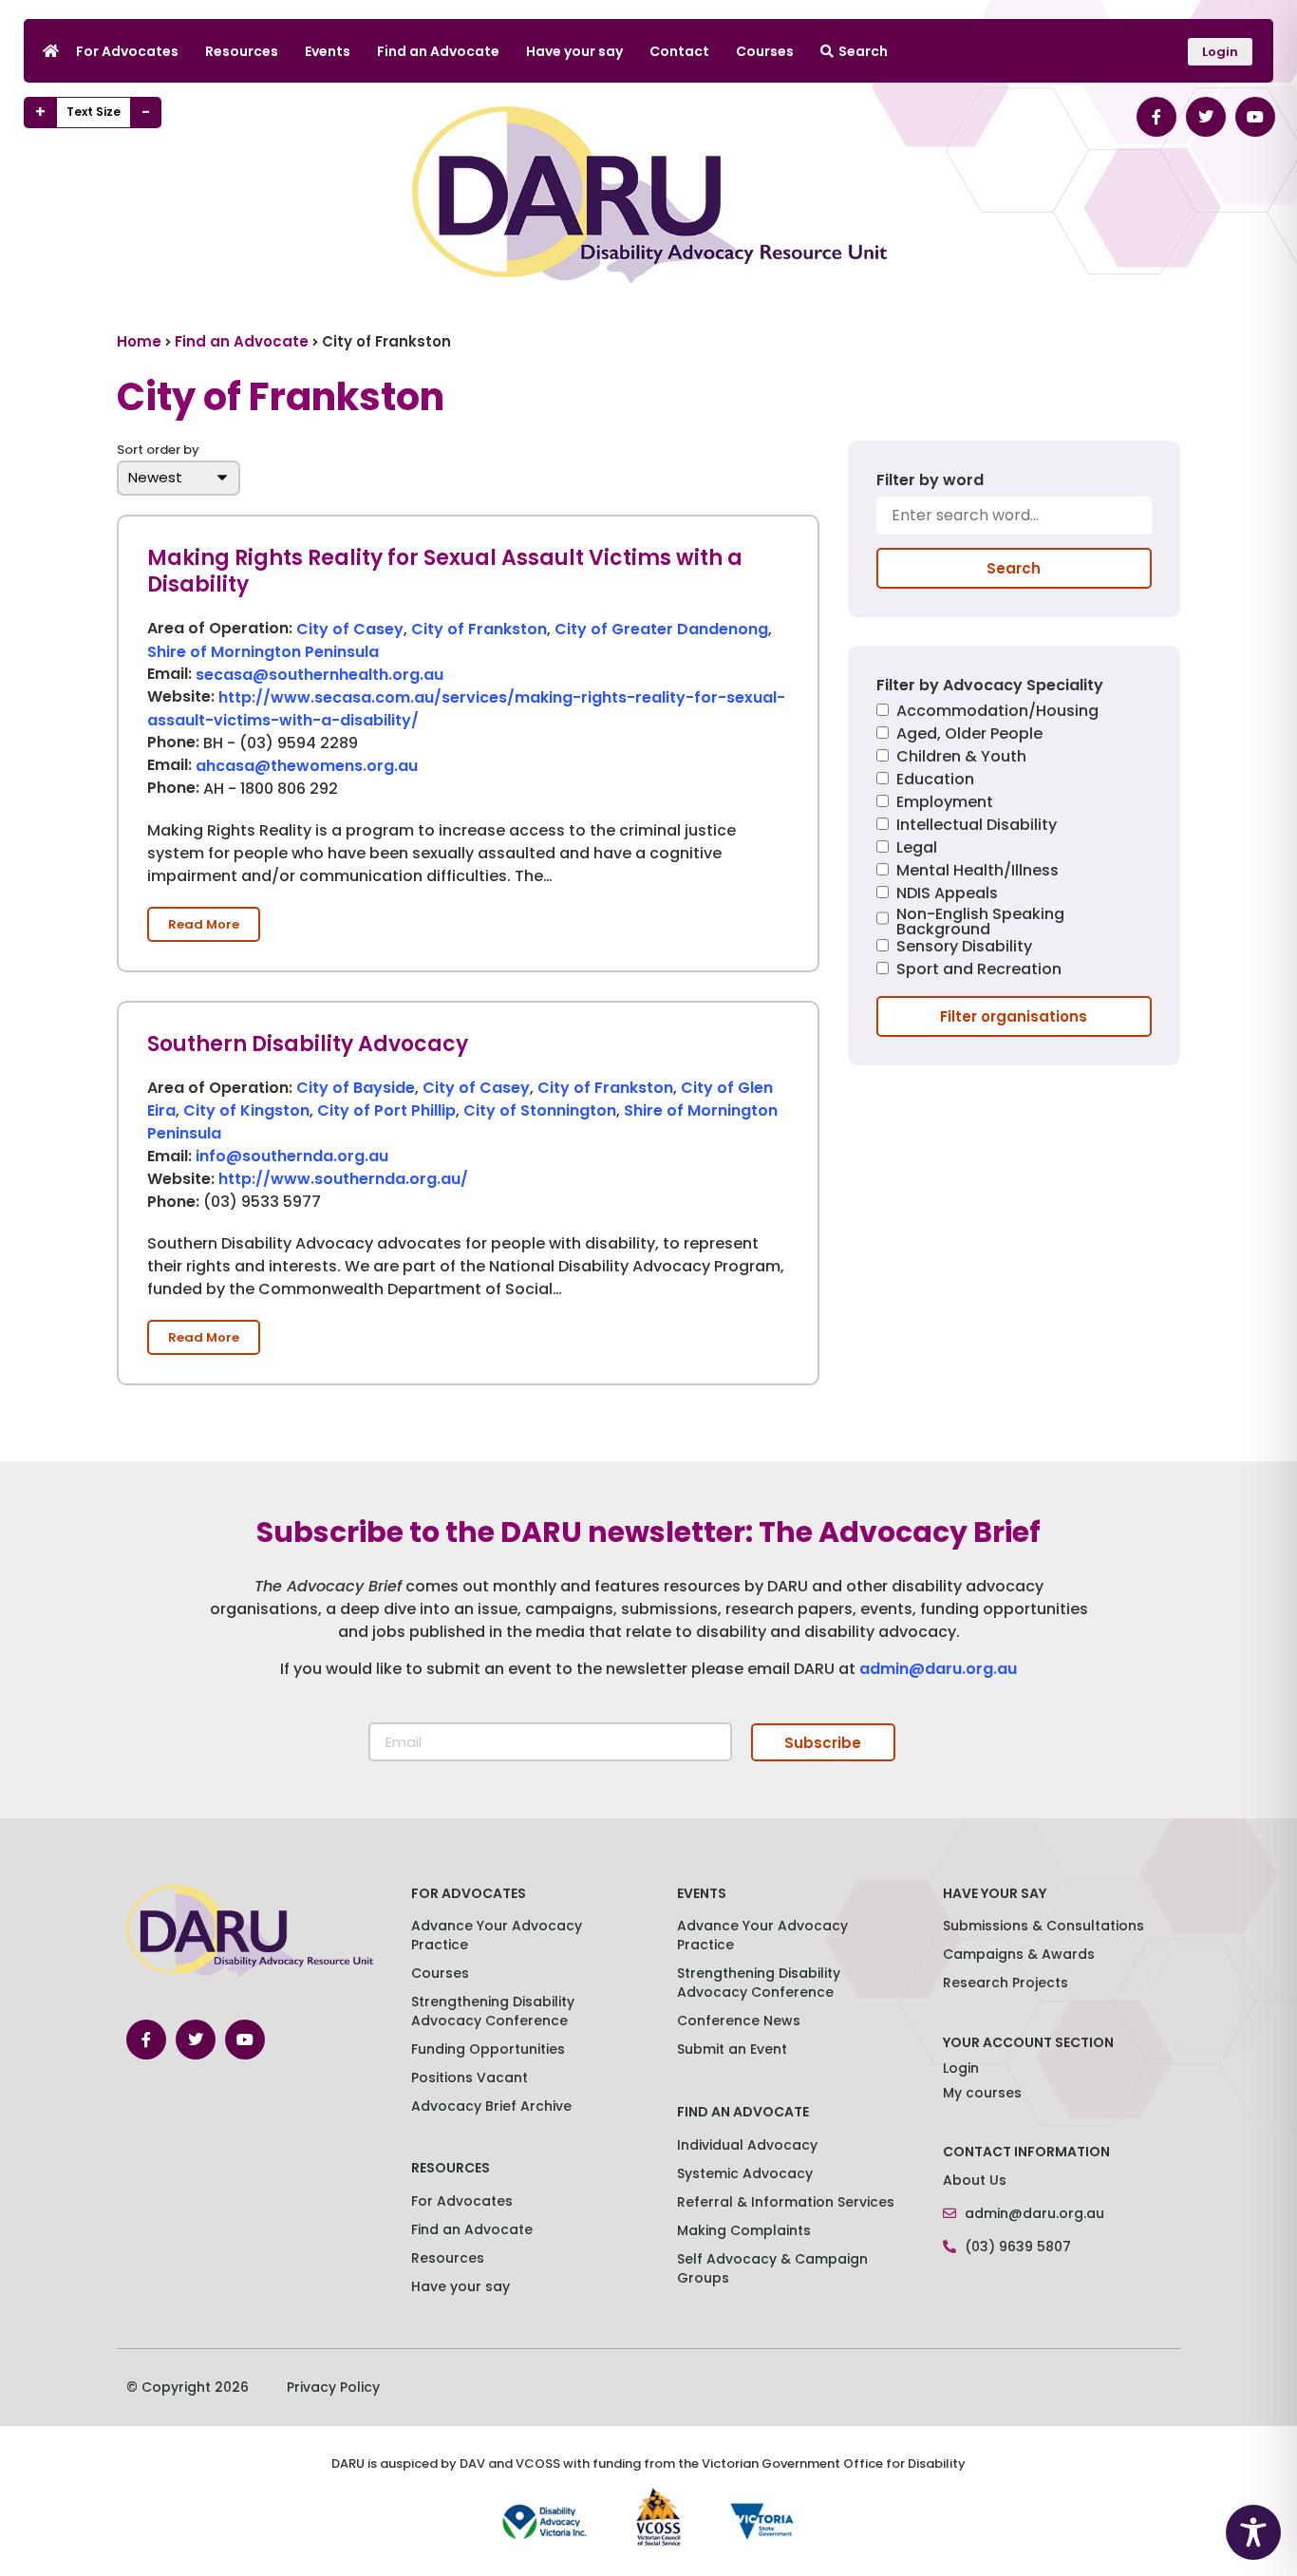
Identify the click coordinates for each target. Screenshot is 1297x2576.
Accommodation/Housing (997, 713)
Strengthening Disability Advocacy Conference (759, 1983)
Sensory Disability (964, 948)
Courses (765, 51)
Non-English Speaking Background (980, 922)
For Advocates (127, 51)
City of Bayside (356, 1088)
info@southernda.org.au (292, 1156)
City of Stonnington (540, 1110)
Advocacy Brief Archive (491, 2106)
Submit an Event (732, 2049)
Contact (679, 51)
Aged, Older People (969, 735)
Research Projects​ (1006, 1983)
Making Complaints (744, 2230)
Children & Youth (961, 758)
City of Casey (350, 629)
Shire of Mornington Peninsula (263, 652)
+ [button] (40, 112)
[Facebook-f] (1156, 117)
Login (961, 2068)
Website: (181, 698)
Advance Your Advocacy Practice (497, 1935)
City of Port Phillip (386, 1110)
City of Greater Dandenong (661, 629)
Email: (169, 675)
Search (863, 51)
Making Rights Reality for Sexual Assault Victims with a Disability (445, 572)
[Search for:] (1014, 522)
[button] (204, 924)
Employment (945, 804)
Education (935, 781)
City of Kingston (246, 1110)
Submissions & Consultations (1043, 1926)
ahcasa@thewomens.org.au (307, 766)
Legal (917, 849)
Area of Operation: (220, 630)
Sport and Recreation (979, 971)
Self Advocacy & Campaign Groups (772, 2268)
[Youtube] (1255, 117)
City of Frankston (479, 629)
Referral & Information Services (786, 2202)
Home (139, 341)
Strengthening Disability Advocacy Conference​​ (493, 2011)
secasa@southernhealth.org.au (320, 675)
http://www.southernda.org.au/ (343, 1179)
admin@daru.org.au (938, 1669)
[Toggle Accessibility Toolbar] (1253, 2532)
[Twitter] (1206, 117)
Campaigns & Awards (1019, 1954)
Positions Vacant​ (470, 2078)
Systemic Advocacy (745, 2173)
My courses (982, 2093)
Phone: (173, 743)
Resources (242, 51)
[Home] (51, 51)
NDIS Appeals (947, 895)
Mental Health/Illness (977, 872)
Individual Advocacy (747, 2145)
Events (328, 51)
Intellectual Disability (977, 827)
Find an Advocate (438, 51)
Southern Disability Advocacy (308, 1044)
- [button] (146, 112)
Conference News (739, 2021)
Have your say (574, 51)
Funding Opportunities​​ (488, 2049)
